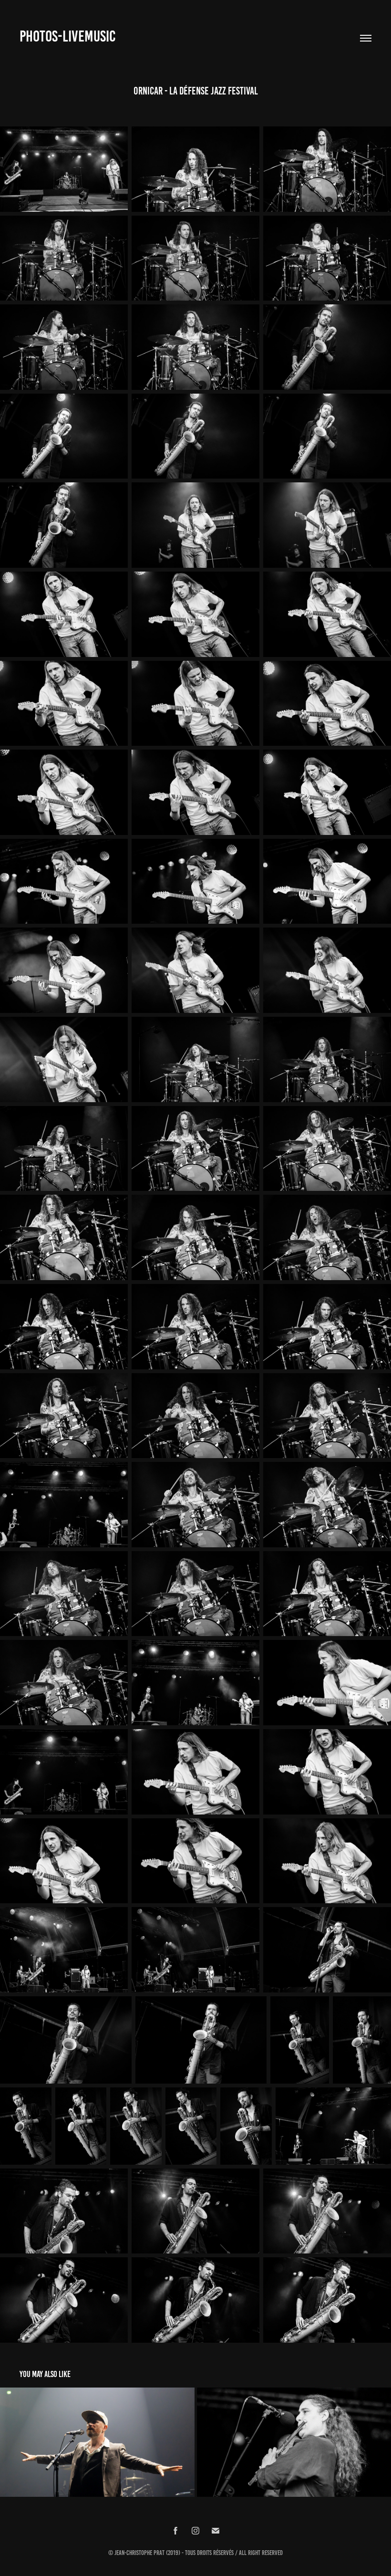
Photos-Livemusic (67, 36)
